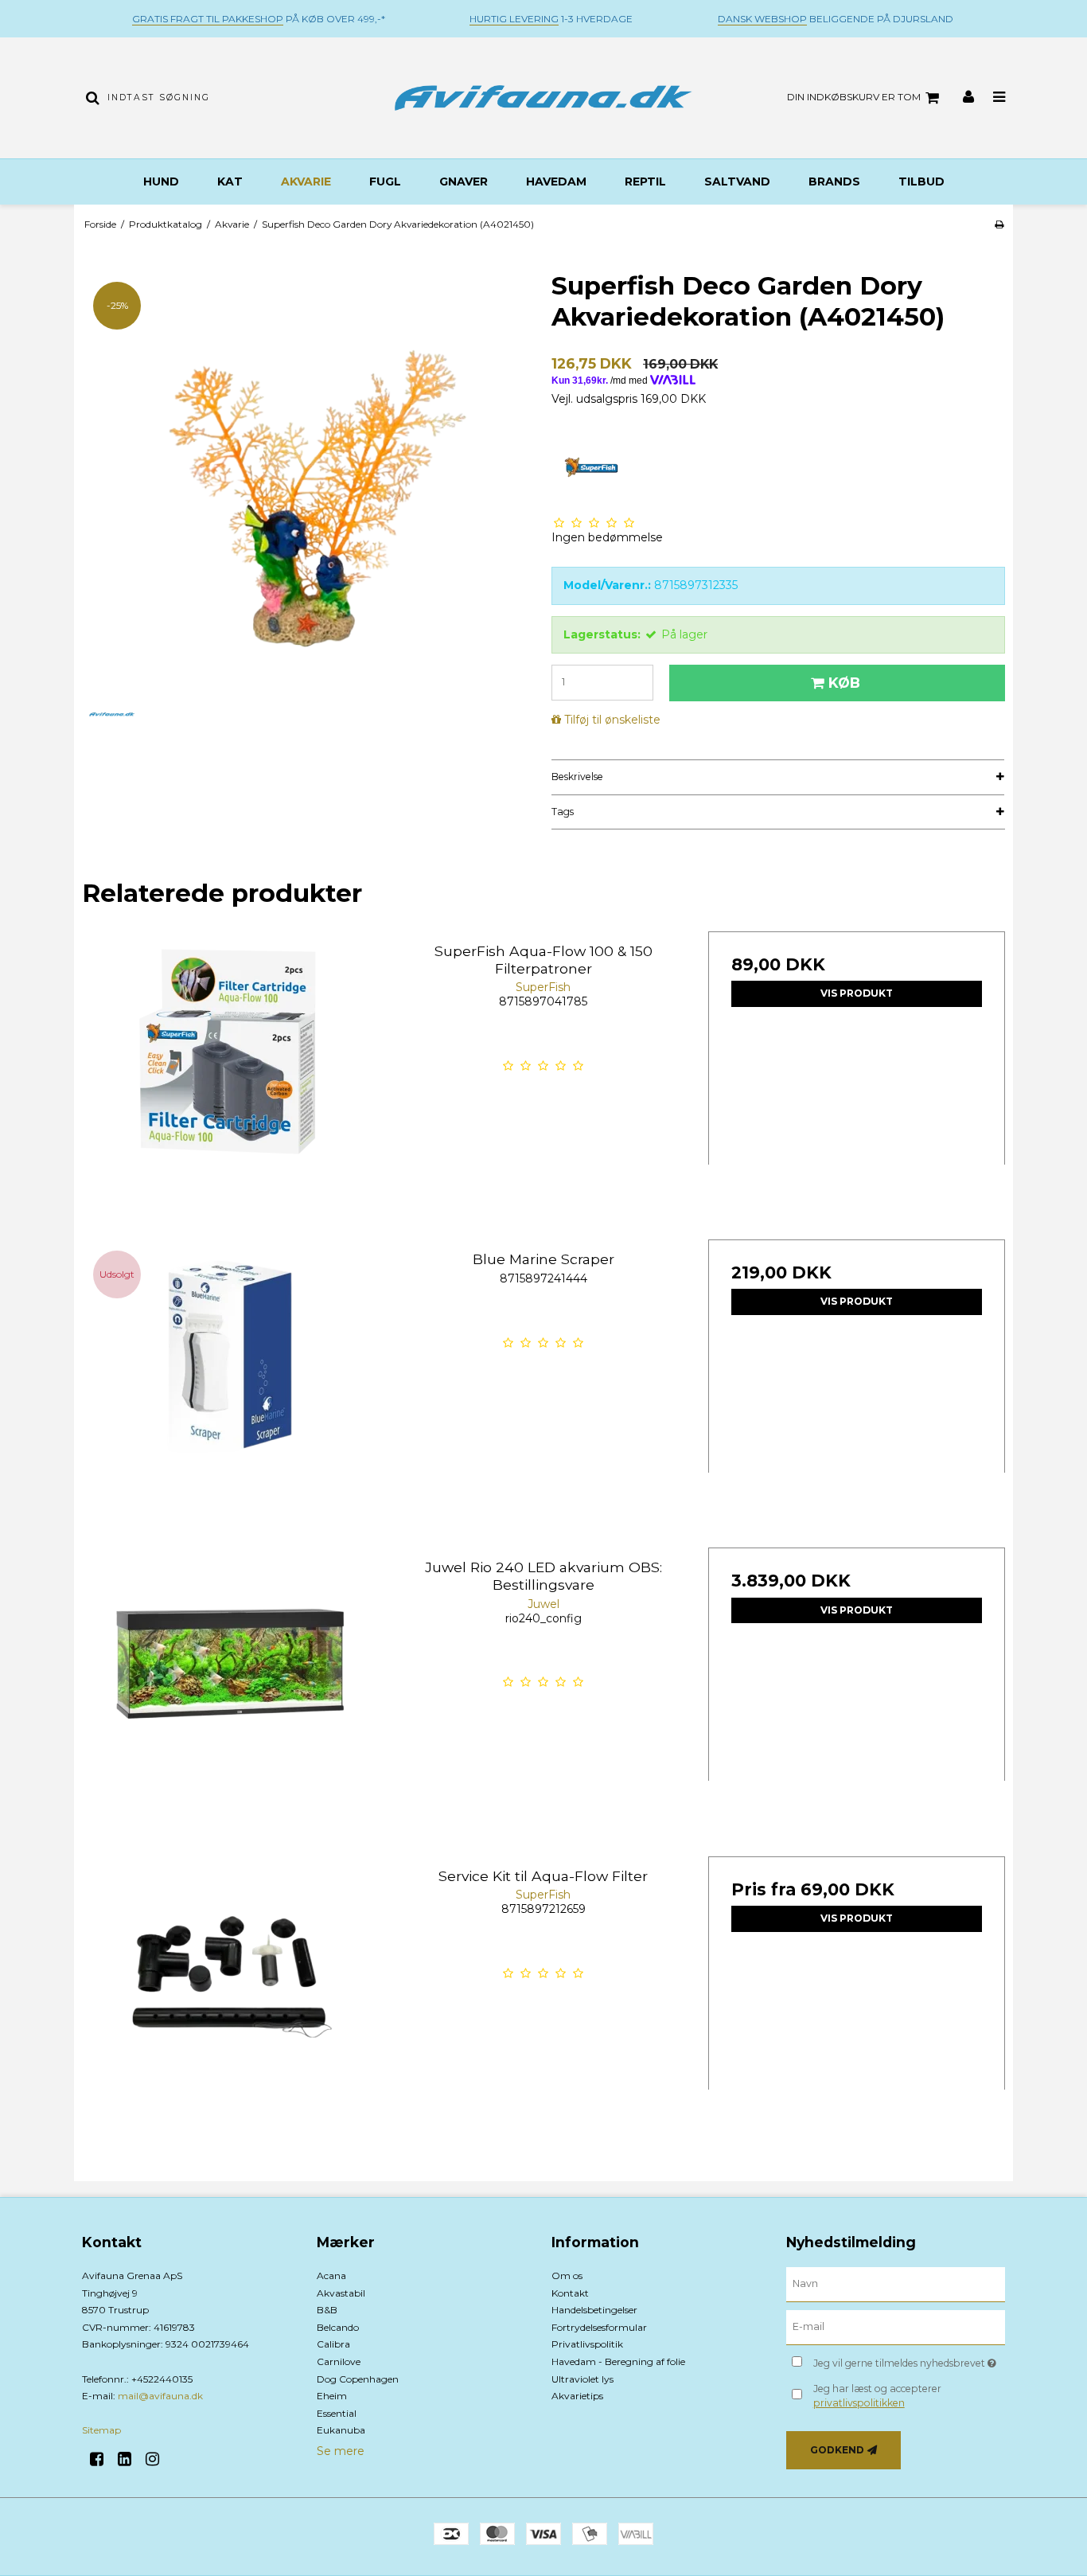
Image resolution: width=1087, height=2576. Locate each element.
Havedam (556, 181)
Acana (331, 2275)
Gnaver (464, 181)
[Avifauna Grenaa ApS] (543, 98)
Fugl (385, 181)
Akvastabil (341, 2293)
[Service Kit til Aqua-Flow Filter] (230, 2005)
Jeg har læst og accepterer (877, 2396)
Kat (230, 181)
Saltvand (737, 181)
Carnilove (339, 2361)
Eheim (332, 2396)
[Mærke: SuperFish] (591, 468)
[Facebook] (102, 2459)
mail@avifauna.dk (160, 2396)
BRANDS (834, 181)
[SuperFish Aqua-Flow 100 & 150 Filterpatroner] (230, 1080)
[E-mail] (896, 2327)
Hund (161, 181)
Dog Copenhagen (358, 2379)
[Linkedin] (130, 2459)
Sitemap (101, 2430)
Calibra (333, 2344)
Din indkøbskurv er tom (854, 97)
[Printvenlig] (999, 224)
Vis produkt (857, 993)
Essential (337, 2413)
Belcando (338, 2327)
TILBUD (921, 181)
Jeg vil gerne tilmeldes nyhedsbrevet (909, 2360)
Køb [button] (844, 683)
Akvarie (306, 181)
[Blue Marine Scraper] (230, 1388)
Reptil (645, 181)
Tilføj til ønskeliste (612, 720)
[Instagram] (158, 2459)
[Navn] (896, 2284)
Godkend (837, 2450)
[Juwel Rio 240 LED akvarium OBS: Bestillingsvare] (230, 1696)
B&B (327, 2310)
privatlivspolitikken (859, 2403)
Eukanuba (341, 2430)
